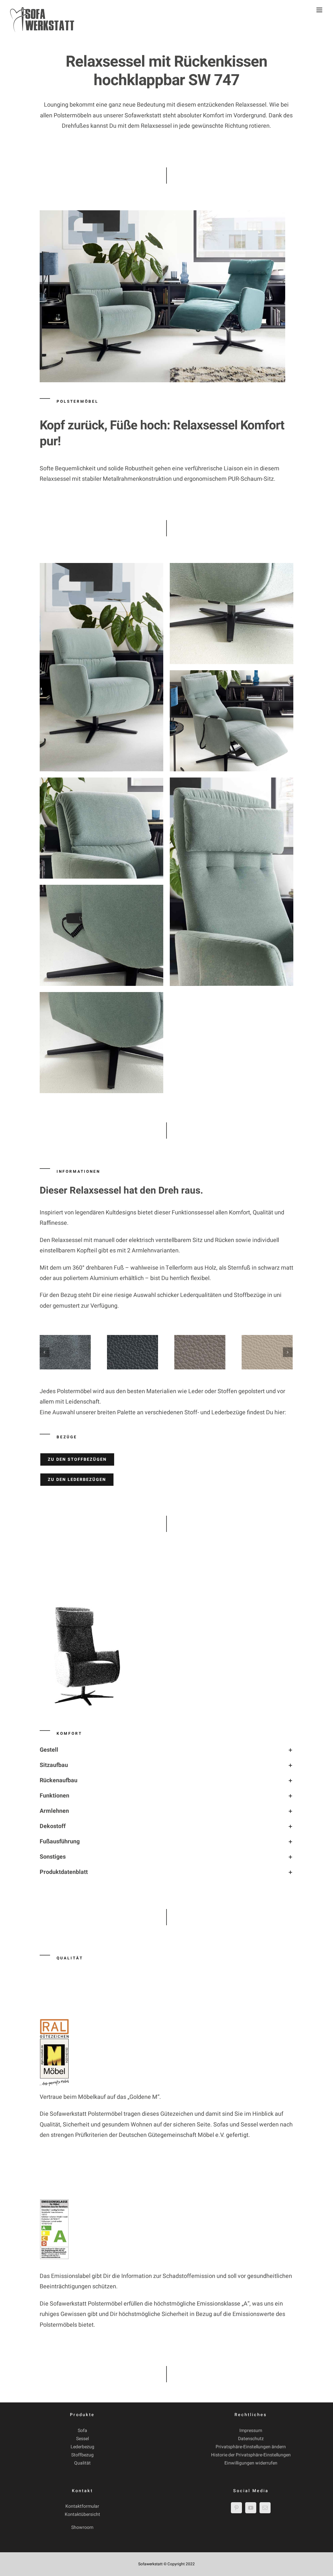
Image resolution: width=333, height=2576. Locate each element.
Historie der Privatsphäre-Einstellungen (251, 2455)
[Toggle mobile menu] (320, 10)
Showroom (82, 2527)
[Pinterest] (236, 2508)
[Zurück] (45, 1352)
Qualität (82, 2463)
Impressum (251, 2431)
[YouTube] (251, 2508)
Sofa (82, 2431)
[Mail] (265, 2508)
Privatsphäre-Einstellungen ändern (251, 2447)
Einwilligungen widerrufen (251, 2463)
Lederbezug (82, 2447)
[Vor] (288, 1352)
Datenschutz (251, 2439)
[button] (167, 1750)
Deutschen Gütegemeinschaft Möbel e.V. (172, 2135)
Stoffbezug (82, 2455)
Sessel (82, 2439)
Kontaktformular (82, 2506)
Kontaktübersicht (82, 2514)
